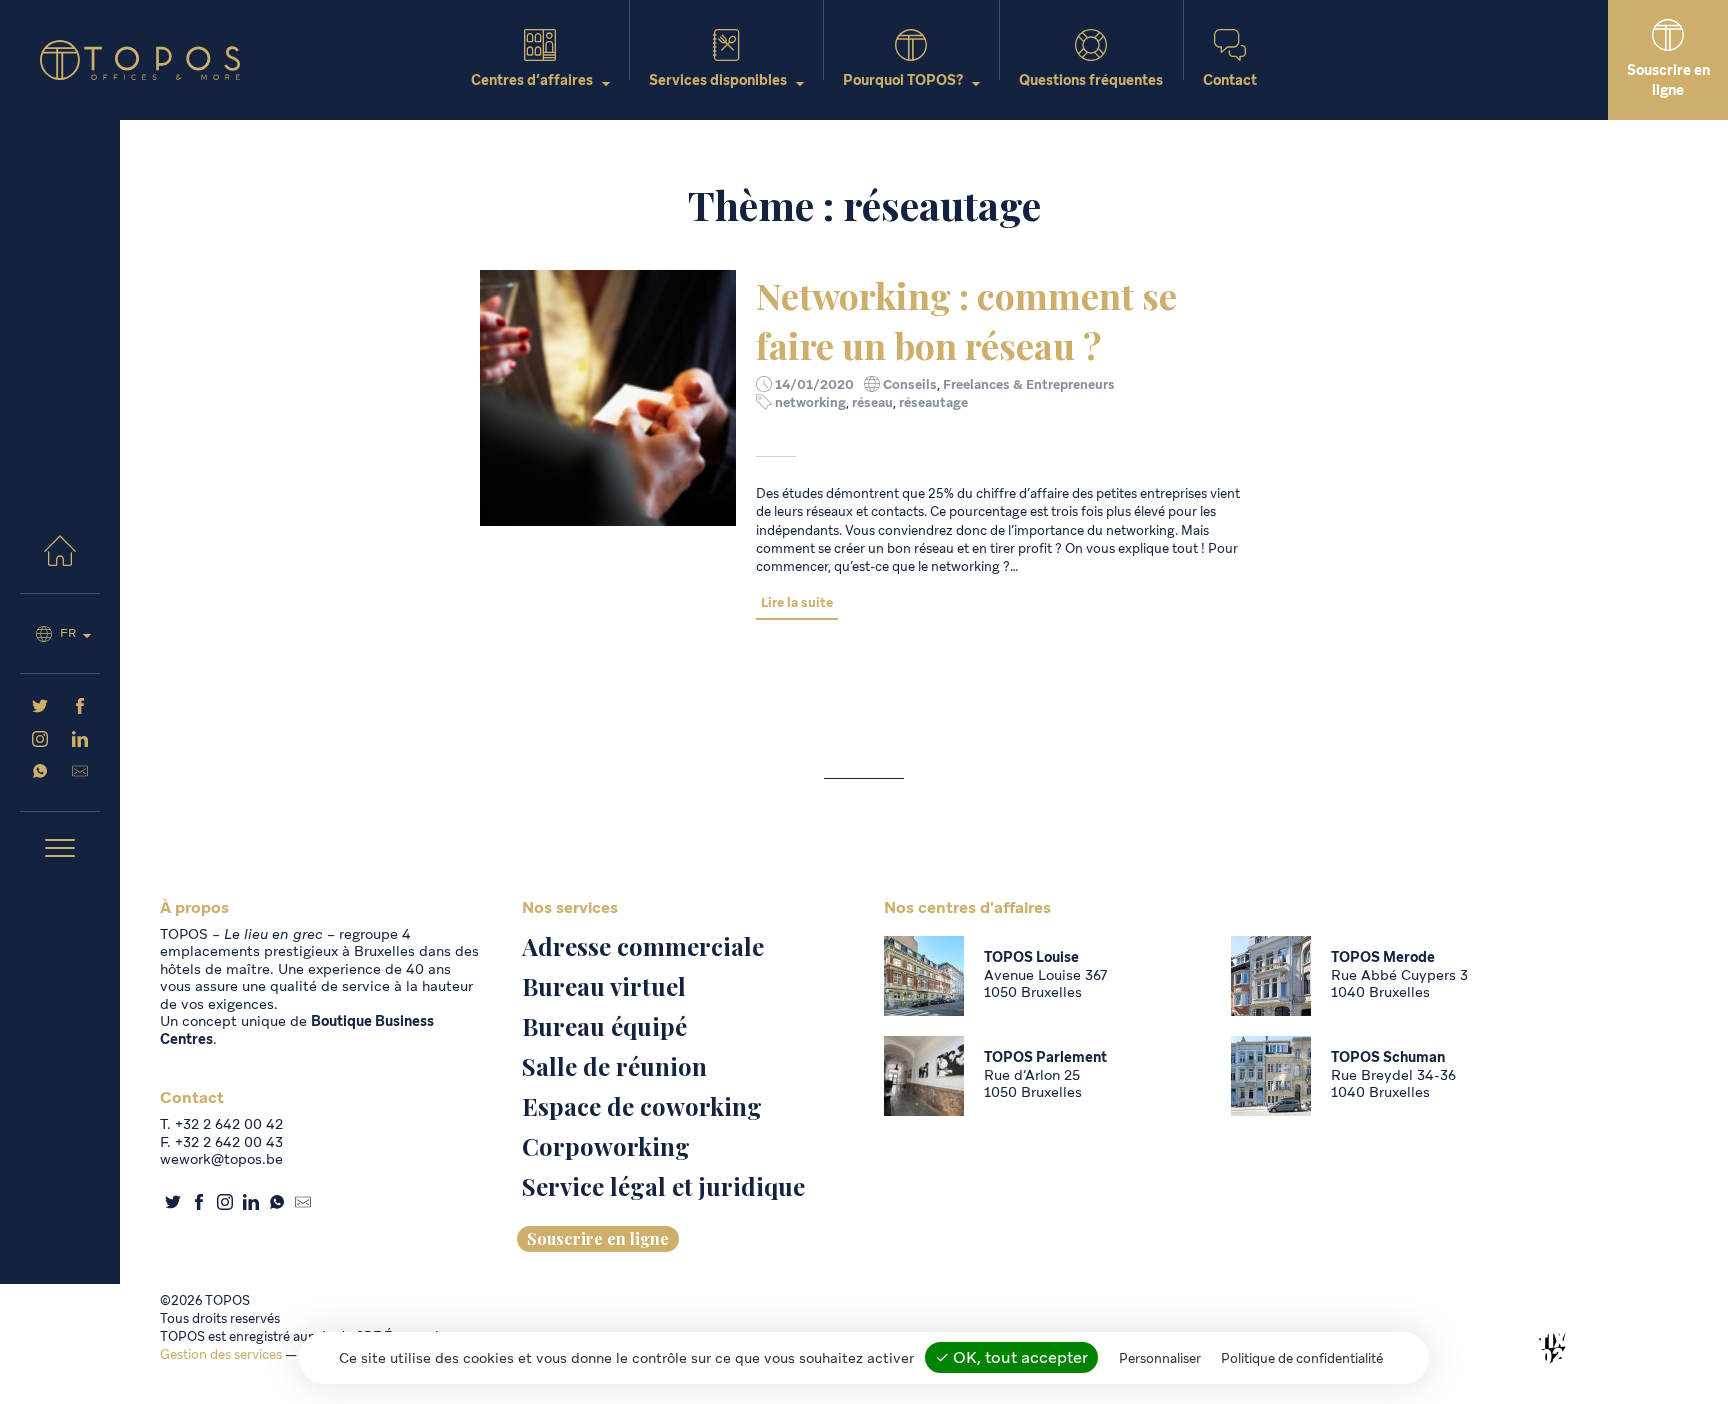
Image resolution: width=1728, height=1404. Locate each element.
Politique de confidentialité (1302, 1358)
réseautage (933, 402)
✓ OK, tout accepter (1011, 1357)
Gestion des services (221, 1354)
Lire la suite (797, 602)
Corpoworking (606, 1146)
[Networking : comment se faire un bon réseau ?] (608, 398)
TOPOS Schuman (1388, 1057)
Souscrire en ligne (598, 1238)
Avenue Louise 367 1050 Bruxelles (1045, 984)
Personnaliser (1160, 1358)
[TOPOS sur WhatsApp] (40, 774)
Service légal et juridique (663, 1186)
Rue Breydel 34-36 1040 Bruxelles (1393, 1084)
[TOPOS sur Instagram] (40, 742)
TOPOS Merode (1383, 957)
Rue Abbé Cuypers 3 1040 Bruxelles (1399, 984)
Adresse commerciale (643, 946)
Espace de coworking (642, 1106)
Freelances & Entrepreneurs (1029, 384)
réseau (872, 402)
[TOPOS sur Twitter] (40, 709)
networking (810, 402)
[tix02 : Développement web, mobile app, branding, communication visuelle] (1552, 1348)
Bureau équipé (604, 1026)
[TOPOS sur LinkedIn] (80, 742)
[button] (60, 850)
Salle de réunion (614, 1066)
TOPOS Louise (1031, 957)
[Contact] (80, 774)
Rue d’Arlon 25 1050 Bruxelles (1033, 1084)
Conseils (910, 384)
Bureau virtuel (604, 986)
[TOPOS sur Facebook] (80, 709)
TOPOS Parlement (1045, 1057)
